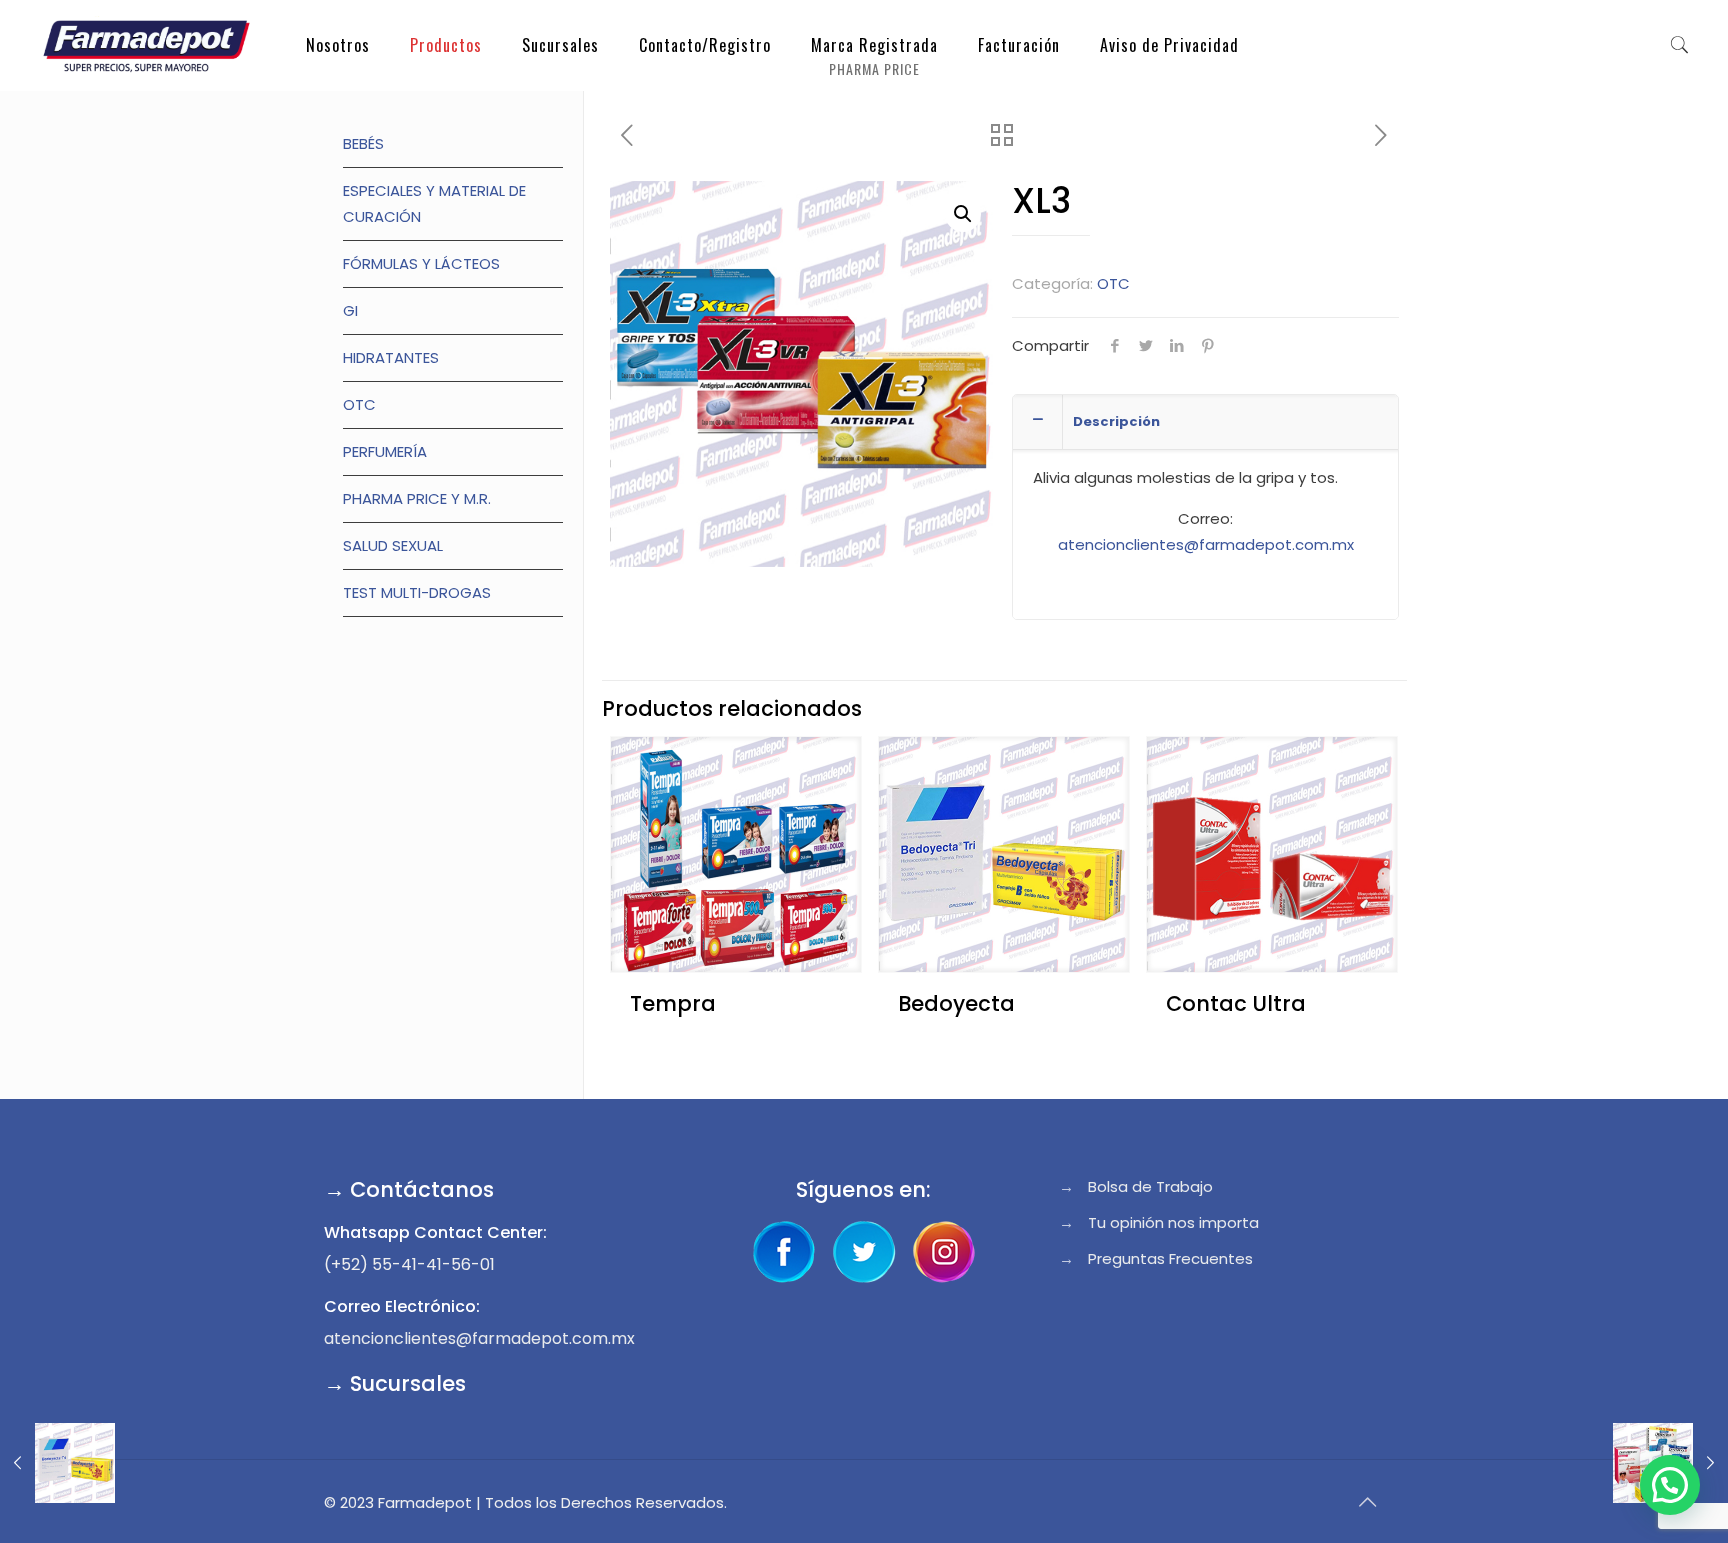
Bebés (363, 143)
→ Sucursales (395, 1383)
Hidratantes (391, 357)
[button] (963, 214)
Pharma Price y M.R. (417, 498)
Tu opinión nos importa (1173, 1222)
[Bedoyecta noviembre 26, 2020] (57, 1463)
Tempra (673, 1003)
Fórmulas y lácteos (421, 263)
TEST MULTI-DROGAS (417, 592)
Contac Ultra (1236, 1003)
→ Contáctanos (409, 1189)
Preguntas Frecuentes (1170, 1258)
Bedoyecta (956, 1003)
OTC (1113, 283)
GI (350, 310)
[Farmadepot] (146, 45)
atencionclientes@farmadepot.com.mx (1206, 544)
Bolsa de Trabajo (1150, 1186)
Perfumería (385, 451)
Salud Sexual (393, 545)
